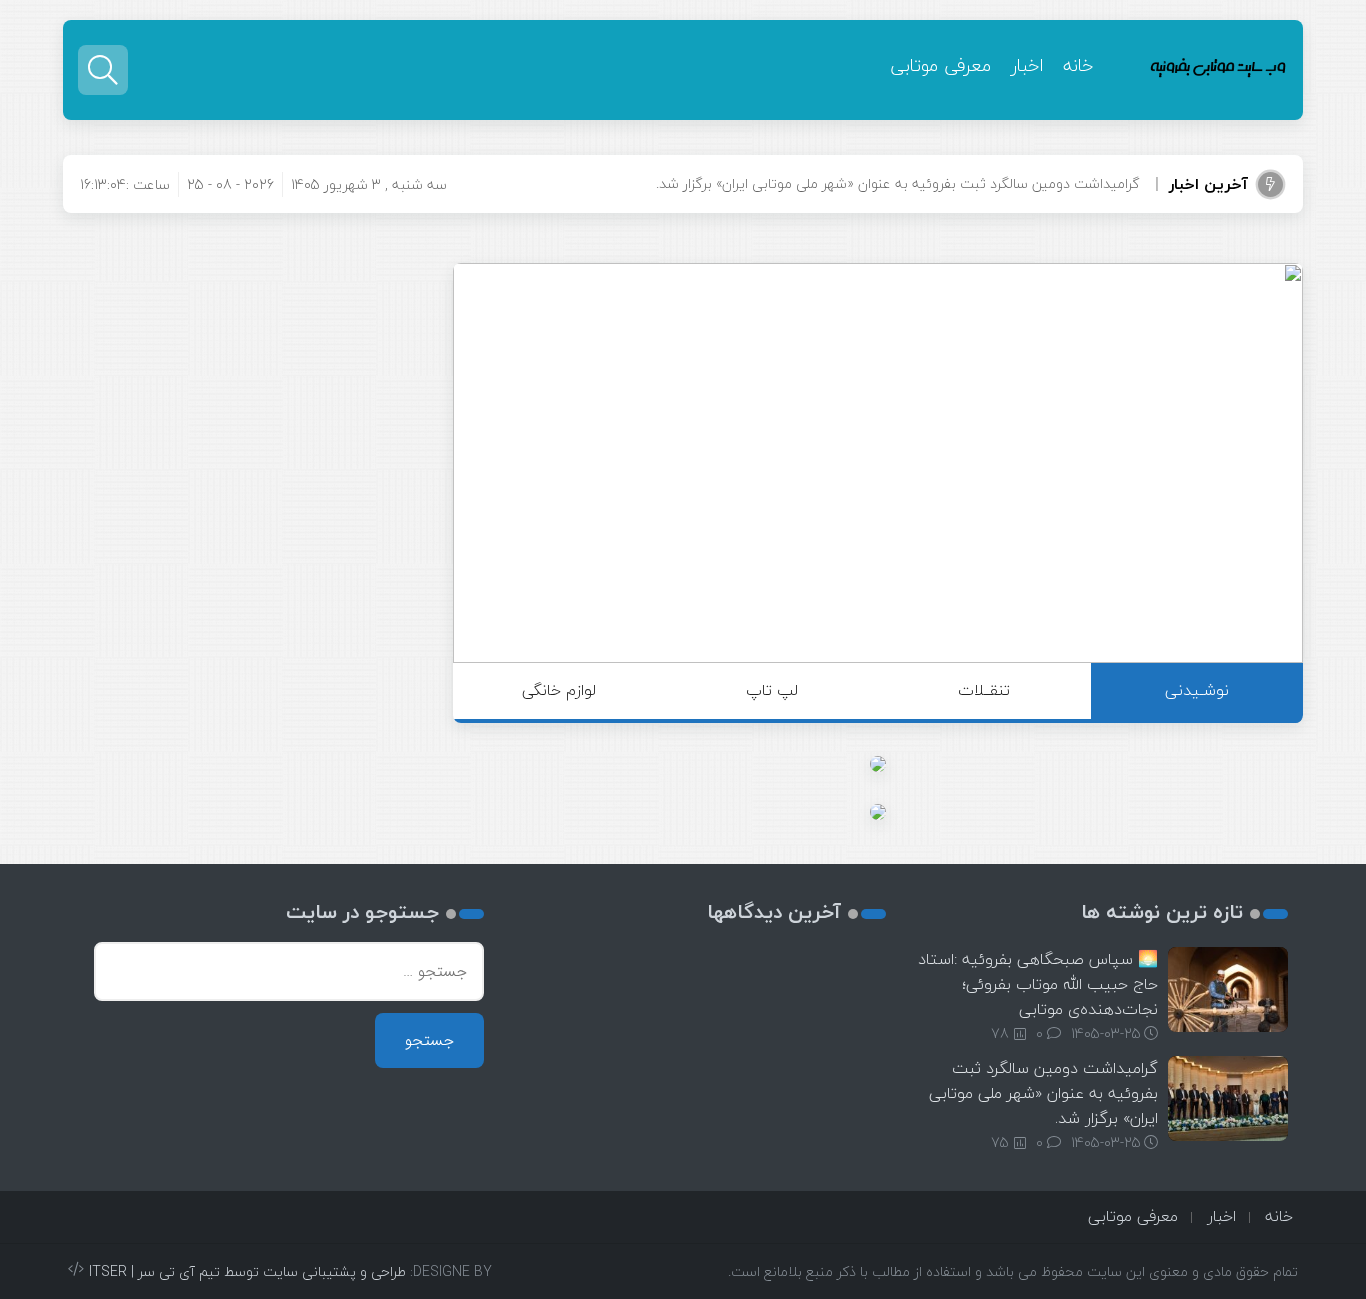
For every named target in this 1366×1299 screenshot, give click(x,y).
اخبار (1027, 65)
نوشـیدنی (1197, 690)
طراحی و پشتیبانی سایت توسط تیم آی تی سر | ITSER (247, 1271)
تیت (1127, 183)
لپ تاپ (772, 690)
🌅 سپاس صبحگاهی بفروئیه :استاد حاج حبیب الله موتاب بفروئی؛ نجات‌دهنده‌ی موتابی (1038, 984)
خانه (1078, 65)
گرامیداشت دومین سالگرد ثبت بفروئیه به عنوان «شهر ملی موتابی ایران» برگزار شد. (1043, 1093)
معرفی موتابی (940, 65)
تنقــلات (984, 690)
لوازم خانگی (559, 690)
